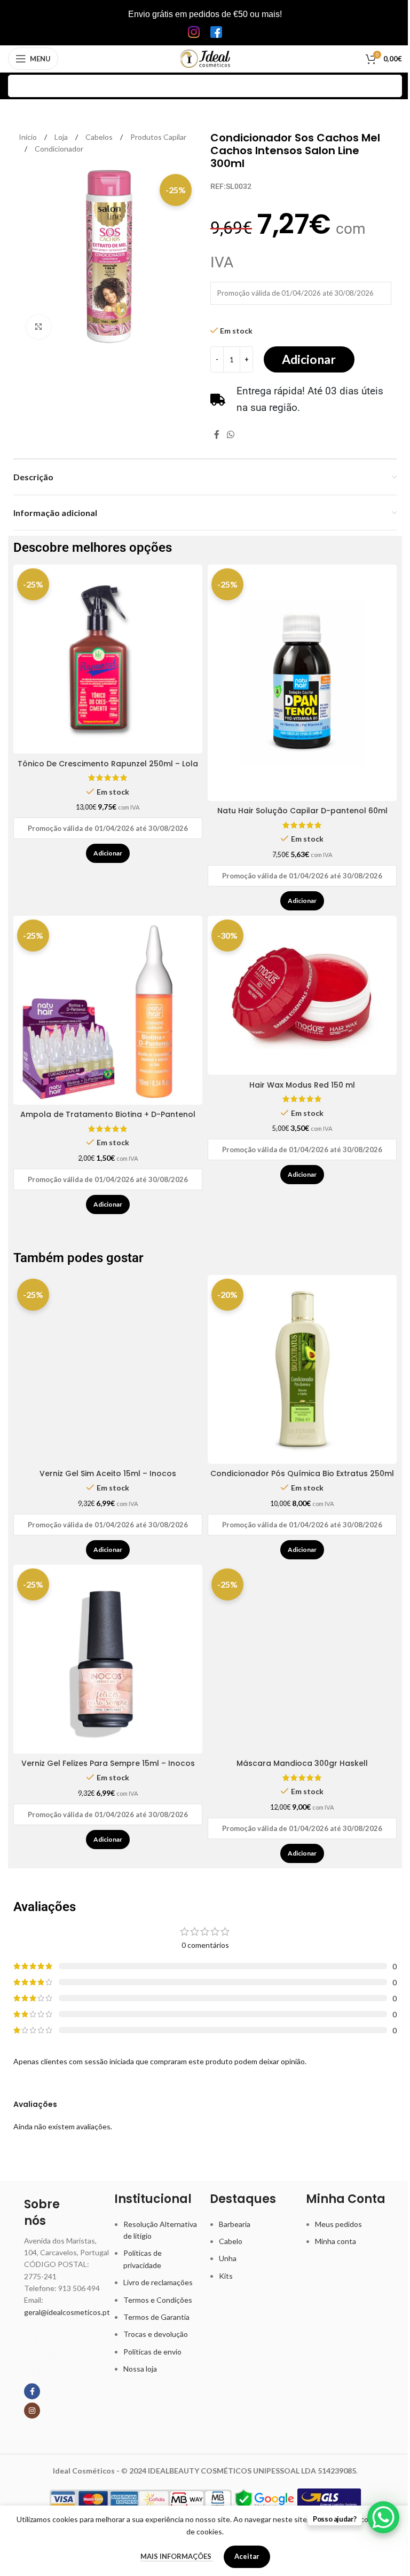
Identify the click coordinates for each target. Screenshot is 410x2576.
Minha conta (336, 2241)
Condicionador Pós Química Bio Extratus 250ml (302, 1473)
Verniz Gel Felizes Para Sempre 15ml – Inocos (108, 1763)
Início (29, 137)
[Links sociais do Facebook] (217, 434)
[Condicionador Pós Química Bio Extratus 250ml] (302, 1369)
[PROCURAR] (391, 86)
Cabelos (100, 137)
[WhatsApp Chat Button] (383, 2517)
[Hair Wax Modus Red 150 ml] (302, 995)
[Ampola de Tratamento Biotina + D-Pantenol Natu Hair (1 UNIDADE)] (108, 1010)
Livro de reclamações (158, 2282)
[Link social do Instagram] (32, 2411)
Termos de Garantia (156, 2317)
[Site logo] (205, 58)
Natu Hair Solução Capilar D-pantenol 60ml (302, 811)
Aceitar (247, 2556)
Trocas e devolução (156, 2334)
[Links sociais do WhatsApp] (230, 434)
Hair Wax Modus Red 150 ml (302, 1085)
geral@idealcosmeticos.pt (67, 2312)
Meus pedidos (338, 2224)
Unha (228, 2258)
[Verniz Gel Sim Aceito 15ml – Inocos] (108, 1369)
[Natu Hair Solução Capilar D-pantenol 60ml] (302, 683)
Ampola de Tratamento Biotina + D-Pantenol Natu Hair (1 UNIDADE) (108, 1120)
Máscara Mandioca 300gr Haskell (302, 1763)
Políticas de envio (152, 2352)
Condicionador (59, 149)
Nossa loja (140, 2369)
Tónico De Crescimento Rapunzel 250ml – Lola (108, 764)
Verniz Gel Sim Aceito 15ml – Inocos (108, 1473)
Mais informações (177, 2556)
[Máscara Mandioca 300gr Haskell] (302, 1659)
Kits (226, 2276)
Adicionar (309, 359)
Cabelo (231, 2241)
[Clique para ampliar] (39, 327)
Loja (62, 137)
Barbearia (235, 2224)
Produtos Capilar (158, 137)
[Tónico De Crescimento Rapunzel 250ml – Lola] (108, 659)
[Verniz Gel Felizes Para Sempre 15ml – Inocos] (108, 1659)
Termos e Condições (158, 2300)
